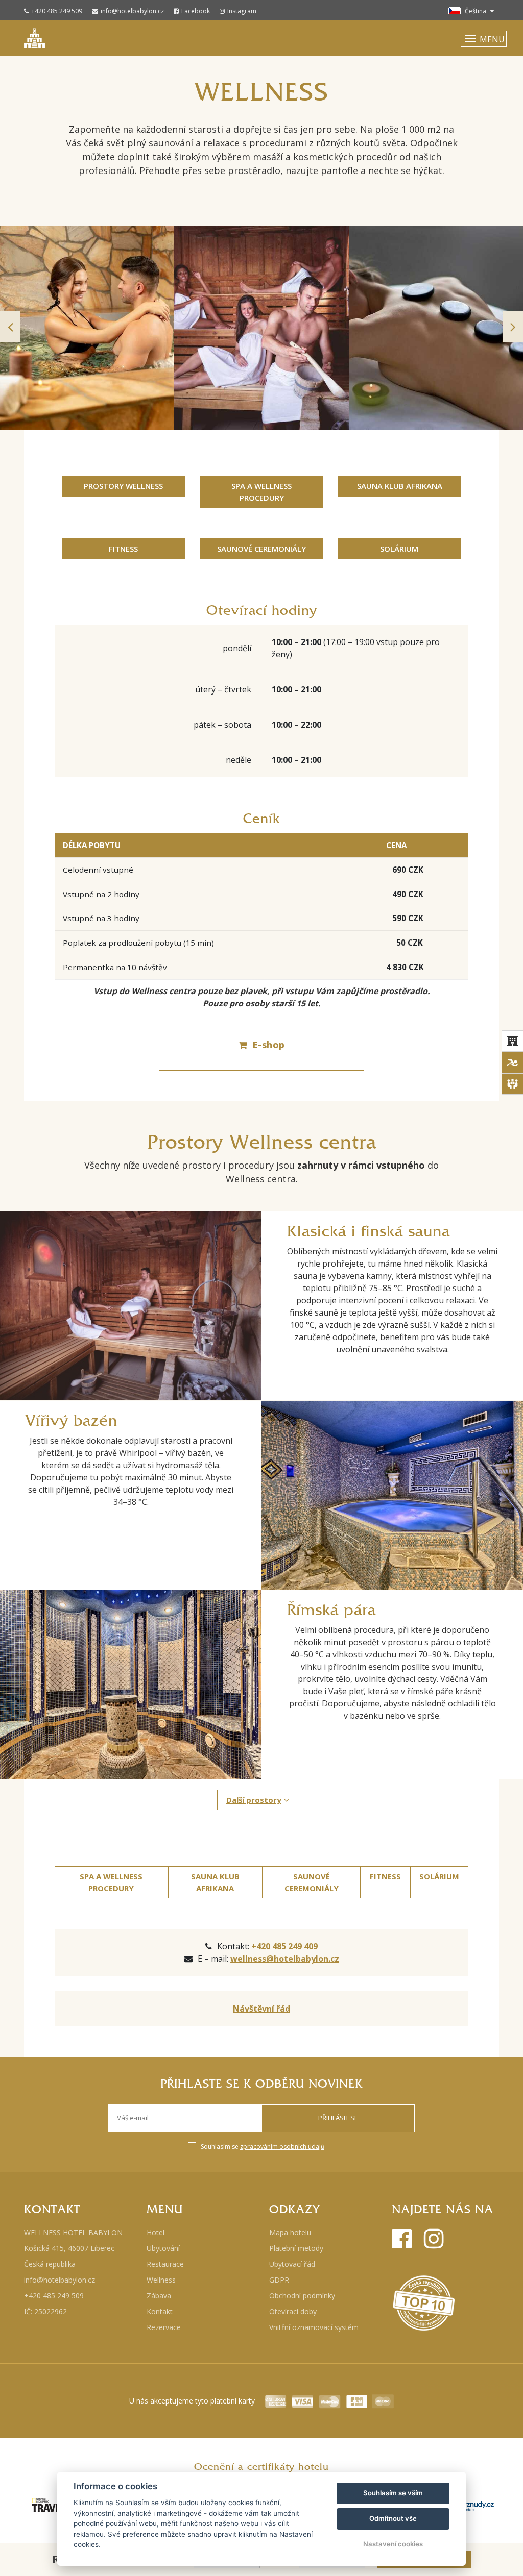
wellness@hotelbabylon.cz (285, 1959)
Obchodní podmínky (302, 2296)
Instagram (242, 11)
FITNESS (123, 549)
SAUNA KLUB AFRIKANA (400, 486)
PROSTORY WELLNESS (123, 486)
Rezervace (164, 2327)
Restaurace (165, 2264)
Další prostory (254, 1800)
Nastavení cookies (393, 2544)
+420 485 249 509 (57, 11)
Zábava (159, 2296)
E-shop (268, 1045)
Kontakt (160, 2311)
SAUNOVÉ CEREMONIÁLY (261, 549)
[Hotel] (512, 1041)
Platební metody (296, 2248)
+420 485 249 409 (284, 1946)
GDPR (279, 2280)
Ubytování (163, 2248)
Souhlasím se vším (393, 2493)
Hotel (156, 2232)
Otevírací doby (293, 2311)
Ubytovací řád (292, 2264)
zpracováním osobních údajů (282, 2147)
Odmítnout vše (393, 2518)
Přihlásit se (338, 2118)
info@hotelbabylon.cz (132, 11)
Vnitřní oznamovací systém (314, 2327)
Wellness (161, 2280)
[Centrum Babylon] (512, 1062)
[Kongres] (512, 1084)
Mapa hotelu (290, 2232)
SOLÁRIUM (399, 549)
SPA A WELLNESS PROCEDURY (261, 492)
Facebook (196, 11)
